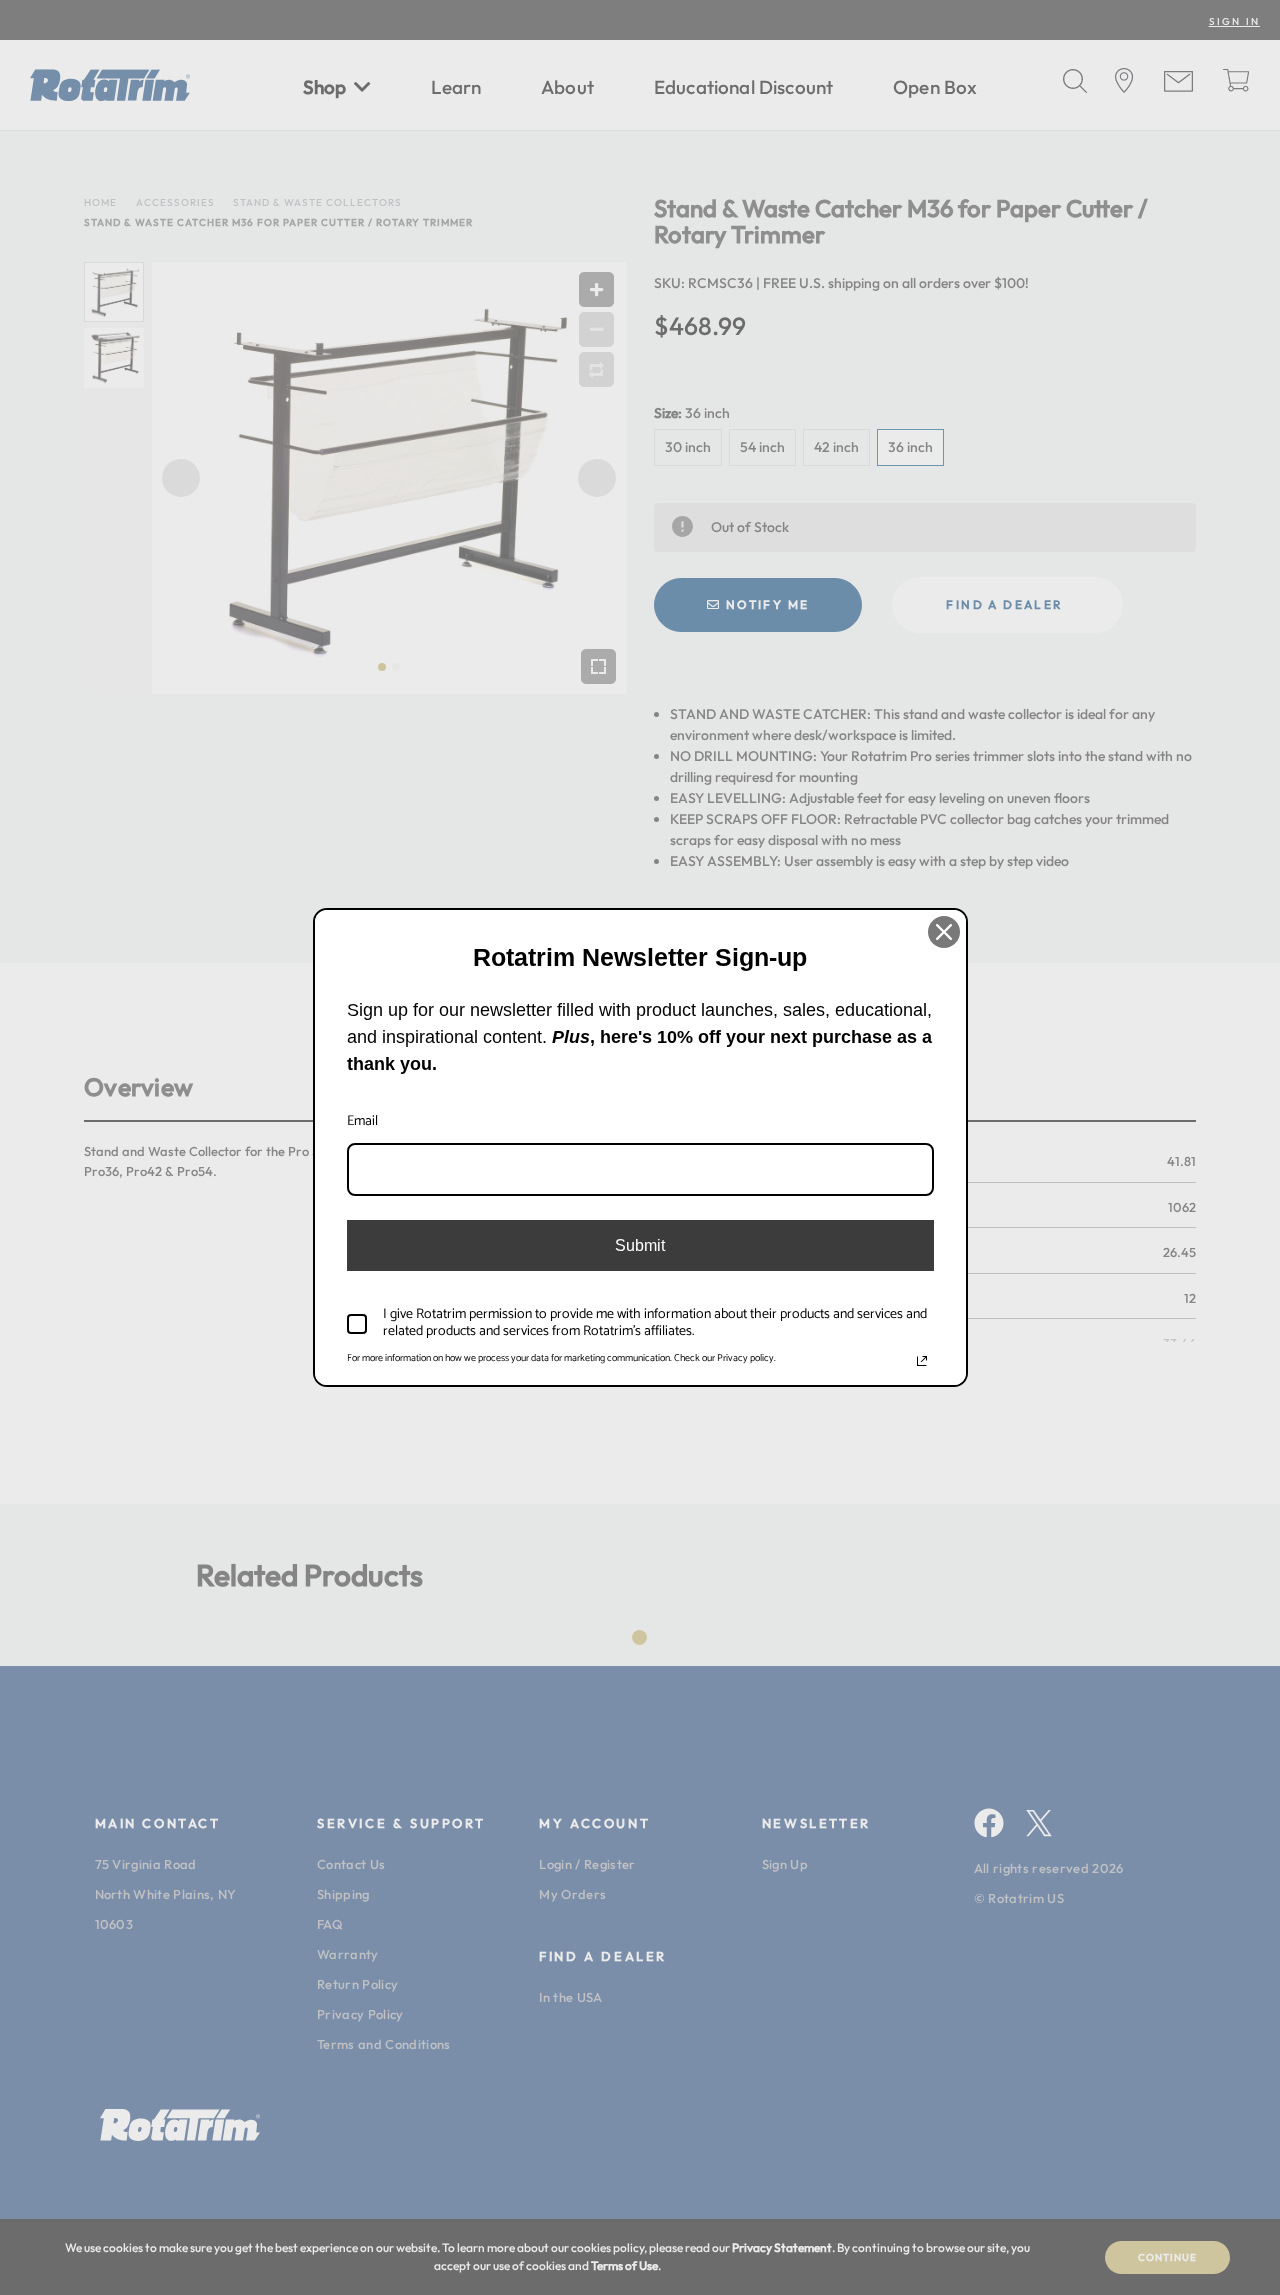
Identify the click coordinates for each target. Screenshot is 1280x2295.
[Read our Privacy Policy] (922, 1361)
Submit (640, 1245)
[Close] (944, 932)
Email (362, 1121)
